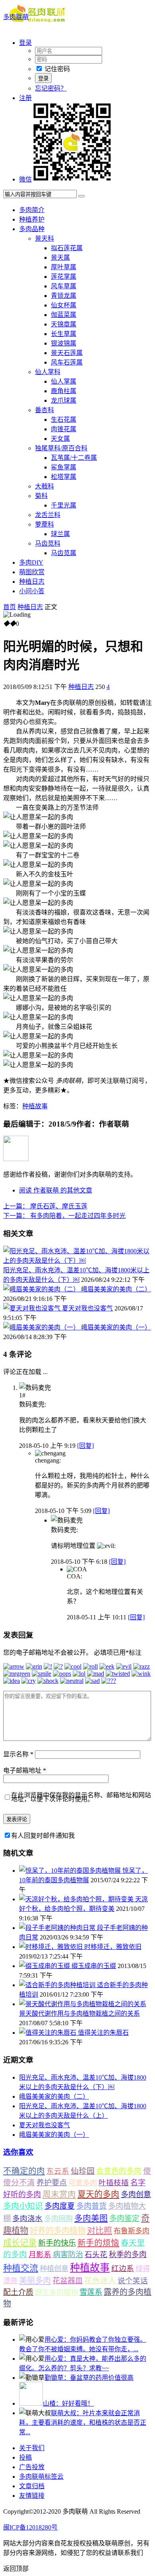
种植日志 (32, 582)
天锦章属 (64, 324)
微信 (25, 179)
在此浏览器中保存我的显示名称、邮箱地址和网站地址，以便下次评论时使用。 (81, 1797)
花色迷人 (100, 2281)
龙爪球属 (64, 400)
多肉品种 (32, 229)
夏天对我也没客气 (87, 1308)
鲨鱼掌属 (64, 467)
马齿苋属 (64, 553)
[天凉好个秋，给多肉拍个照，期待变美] (77, 1899)
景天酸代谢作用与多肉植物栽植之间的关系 (79, 2014)
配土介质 (18, 2292)
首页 (10, 607)
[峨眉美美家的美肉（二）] (42, 1289)
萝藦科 (45, 524)
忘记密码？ (51, 88)
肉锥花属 (64, 429)
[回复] (85, 1446)
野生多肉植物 (56, 2292)
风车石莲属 (67, 362)
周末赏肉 (59, 2194)
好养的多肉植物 (58, 2231)
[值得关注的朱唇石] (48, 2033)
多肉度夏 (60, 2206)
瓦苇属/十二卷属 (74, 458)
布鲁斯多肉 (132, 2231)
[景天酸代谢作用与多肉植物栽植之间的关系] (83, 2004)
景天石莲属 (67, 353)
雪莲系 (91, 2292)
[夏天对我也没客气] (33, 1308)
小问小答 (32, 591)
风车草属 (64, 286)
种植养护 (32, 219)
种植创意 (54, 2269)
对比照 (100, 2231)
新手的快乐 (57, 2243)
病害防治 (68, 2255)
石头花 (96, 2255)
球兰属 (60, 534)
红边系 (123, 2268)
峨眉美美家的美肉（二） (116, 1289)
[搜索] (81, 196)
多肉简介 (32, 210)
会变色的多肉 (119, 2171)
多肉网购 (58, 2219)
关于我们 (32, 2448)
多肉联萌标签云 (41, 2477)
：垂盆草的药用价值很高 (89, 2378)
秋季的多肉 (128, 2255)
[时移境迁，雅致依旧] (52, 1947)
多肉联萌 (16, 17)
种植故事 (35, 1106)
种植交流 (21, 2268)
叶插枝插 (114, 2183)
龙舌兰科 (48, 515)
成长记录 (20, 2243)
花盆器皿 (68, 2281)
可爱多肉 (83, 2183)
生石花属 (64, 420)
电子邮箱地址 (25, 1770)
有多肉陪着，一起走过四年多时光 (64, 1216)
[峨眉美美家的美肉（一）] (42, 1327)
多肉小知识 (23, 2206)
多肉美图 (91, 2218)
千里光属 (64, 505)
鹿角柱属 (64, 391)
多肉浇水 (27, 2218)
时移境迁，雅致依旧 (113, 1947)
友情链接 (32, 2496)
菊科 (41, 496)
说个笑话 (133, 2281)
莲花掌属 (64, 277)
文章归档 (32, 2486)
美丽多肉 (35, 2281)
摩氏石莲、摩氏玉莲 (45, 1206)
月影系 (40, 2255)
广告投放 (32, 2467)
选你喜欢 (18, 2152)
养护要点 (52, 2183)
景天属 (60, 258)
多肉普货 (91, 2206)
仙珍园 (83, 2171)
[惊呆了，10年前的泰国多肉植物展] (71, 1871)
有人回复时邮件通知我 (43, 1836)
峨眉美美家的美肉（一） (116, 1327)
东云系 (58, 2171)
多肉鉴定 (124, 2218)
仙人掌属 (64, 381)
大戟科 (45, 486)
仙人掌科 (48, 372)
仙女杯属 (64, 305)
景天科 (45, 238)
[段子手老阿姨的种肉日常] (58, 1928)
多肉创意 (136, 2195)
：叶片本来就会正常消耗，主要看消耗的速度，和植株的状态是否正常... (83, 2423)
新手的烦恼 (98, 2243)
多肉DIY (31, 562)
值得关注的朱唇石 (103, 2033)
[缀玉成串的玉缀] (45, 1966)
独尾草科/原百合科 (61, 448)
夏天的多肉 (98, 2194)
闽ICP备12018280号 (30, 2527)
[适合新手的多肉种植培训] (58, 1985)
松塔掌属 (64, 477)
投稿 (25, 2457)
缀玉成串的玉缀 (94, 1966)
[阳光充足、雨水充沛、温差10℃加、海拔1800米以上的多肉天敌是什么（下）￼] (77, 1261)
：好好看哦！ (68, 2403)
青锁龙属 (64, 296)
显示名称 (18, 1754)
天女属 (60, 439)
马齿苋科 (48, 543)
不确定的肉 (24, 2171)
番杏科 (45, 410)
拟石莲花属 (67, 248)
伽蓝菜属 (64, 315)
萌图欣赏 (32, 572)
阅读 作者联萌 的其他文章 (56, 1190)
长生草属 (64, 334)
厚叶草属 (64, 267)
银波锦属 (64, 343)
